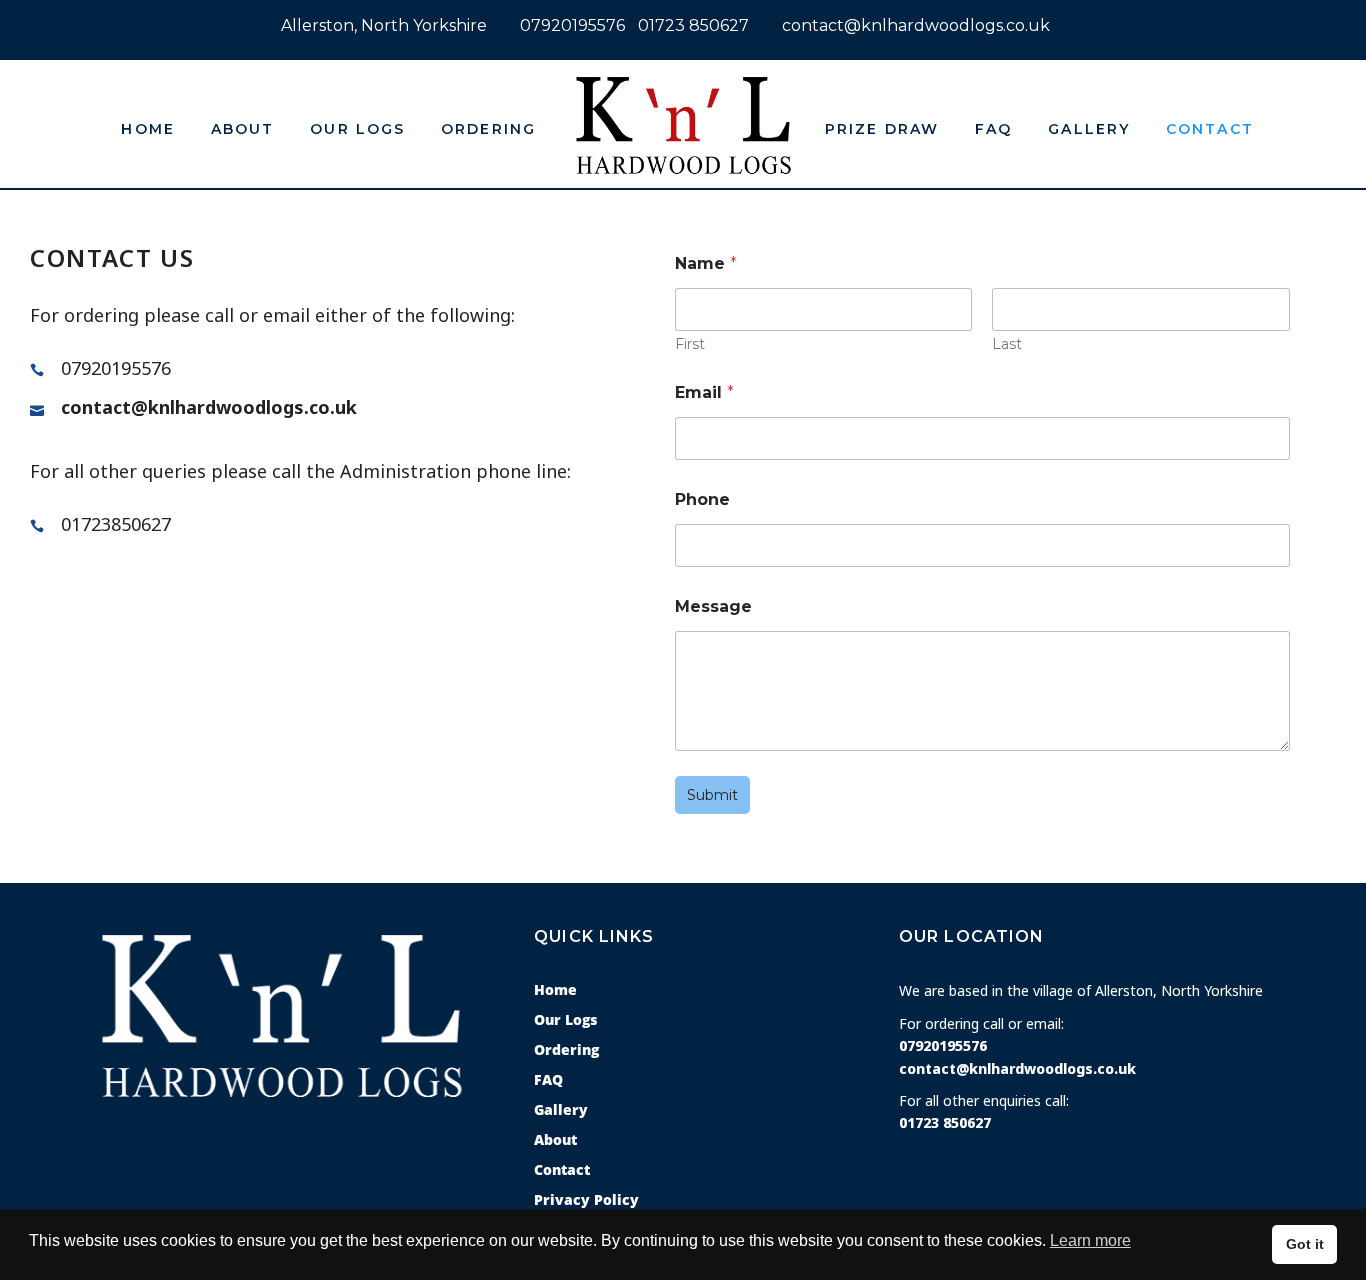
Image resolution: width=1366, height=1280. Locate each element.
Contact (562, 1169)
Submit (712, 795)
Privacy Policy (586, 1199)
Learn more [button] (1090, 1240)
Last (1007, 344)
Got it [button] (1305, 1244)
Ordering (566, 1049)
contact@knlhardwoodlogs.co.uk (916, 25)
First (690, 344)
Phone (702, 499)
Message (713, 606)
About (555, 1139)
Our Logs (565, 1019)
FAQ (548, 1079)
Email (704, 392)
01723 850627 (693, 25)
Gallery (561, 1109)
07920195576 (572, 25)
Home (555, 989)
